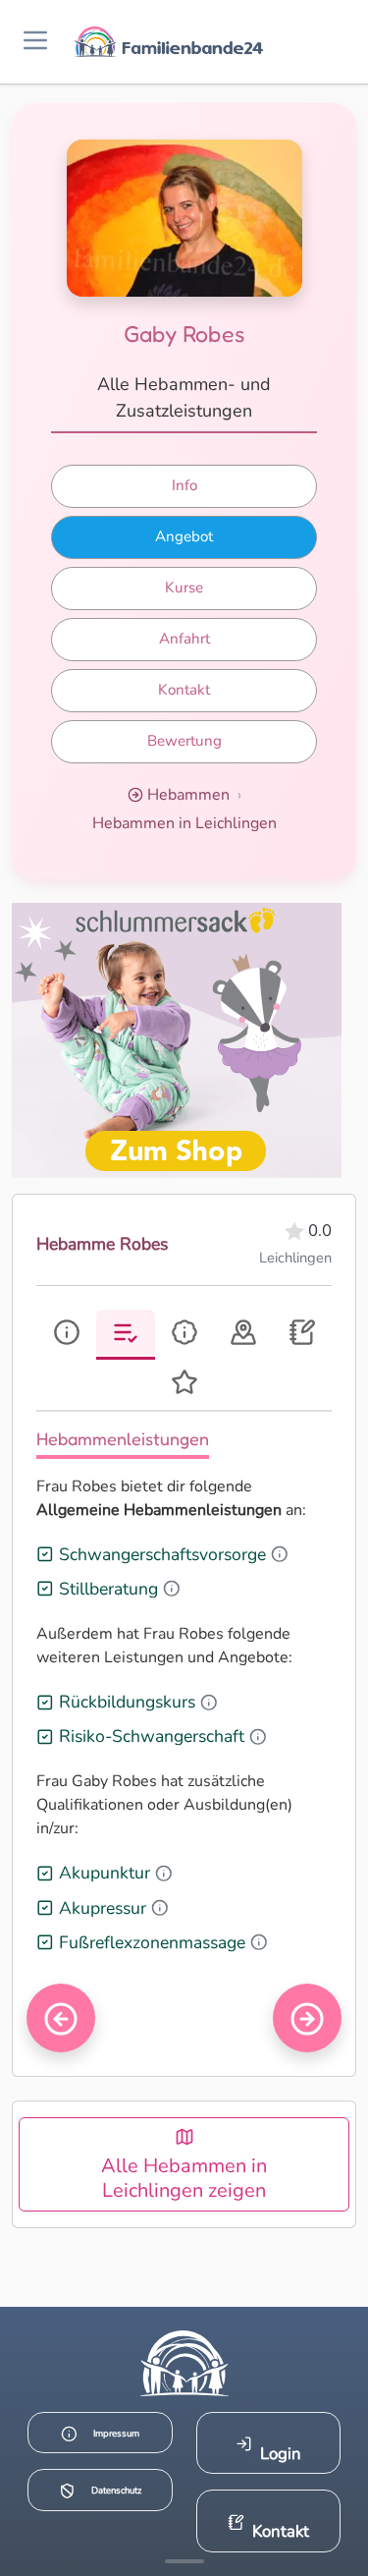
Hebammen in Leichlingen (184, 823)
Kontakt (184, 690)
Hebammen (188, 795)
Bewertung (184, 741)
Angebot (184, 536)
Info (184, 485)
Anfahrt (184, 639)
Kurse (184, 588)
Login (281, 2454)
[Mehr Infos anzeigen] (184, 2561)
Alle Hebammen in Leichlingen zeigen (184, 2178)
